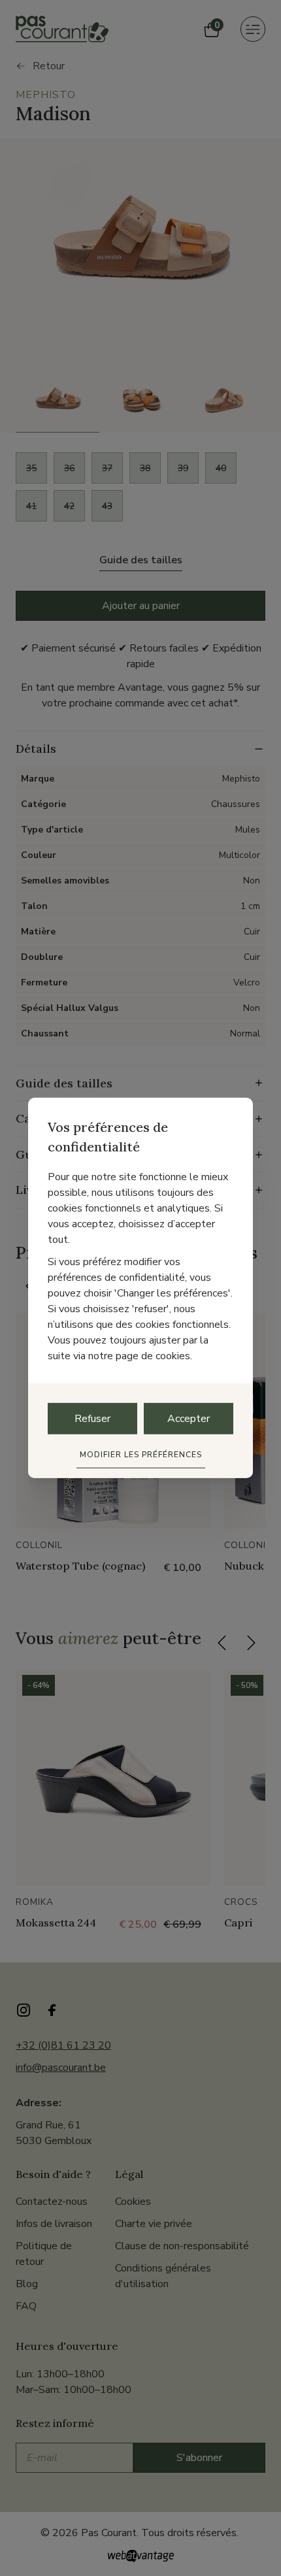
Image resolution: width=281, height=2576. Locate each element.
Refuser (92, 1419)
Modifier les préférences (141, 1455)
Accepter (189, 1419)
